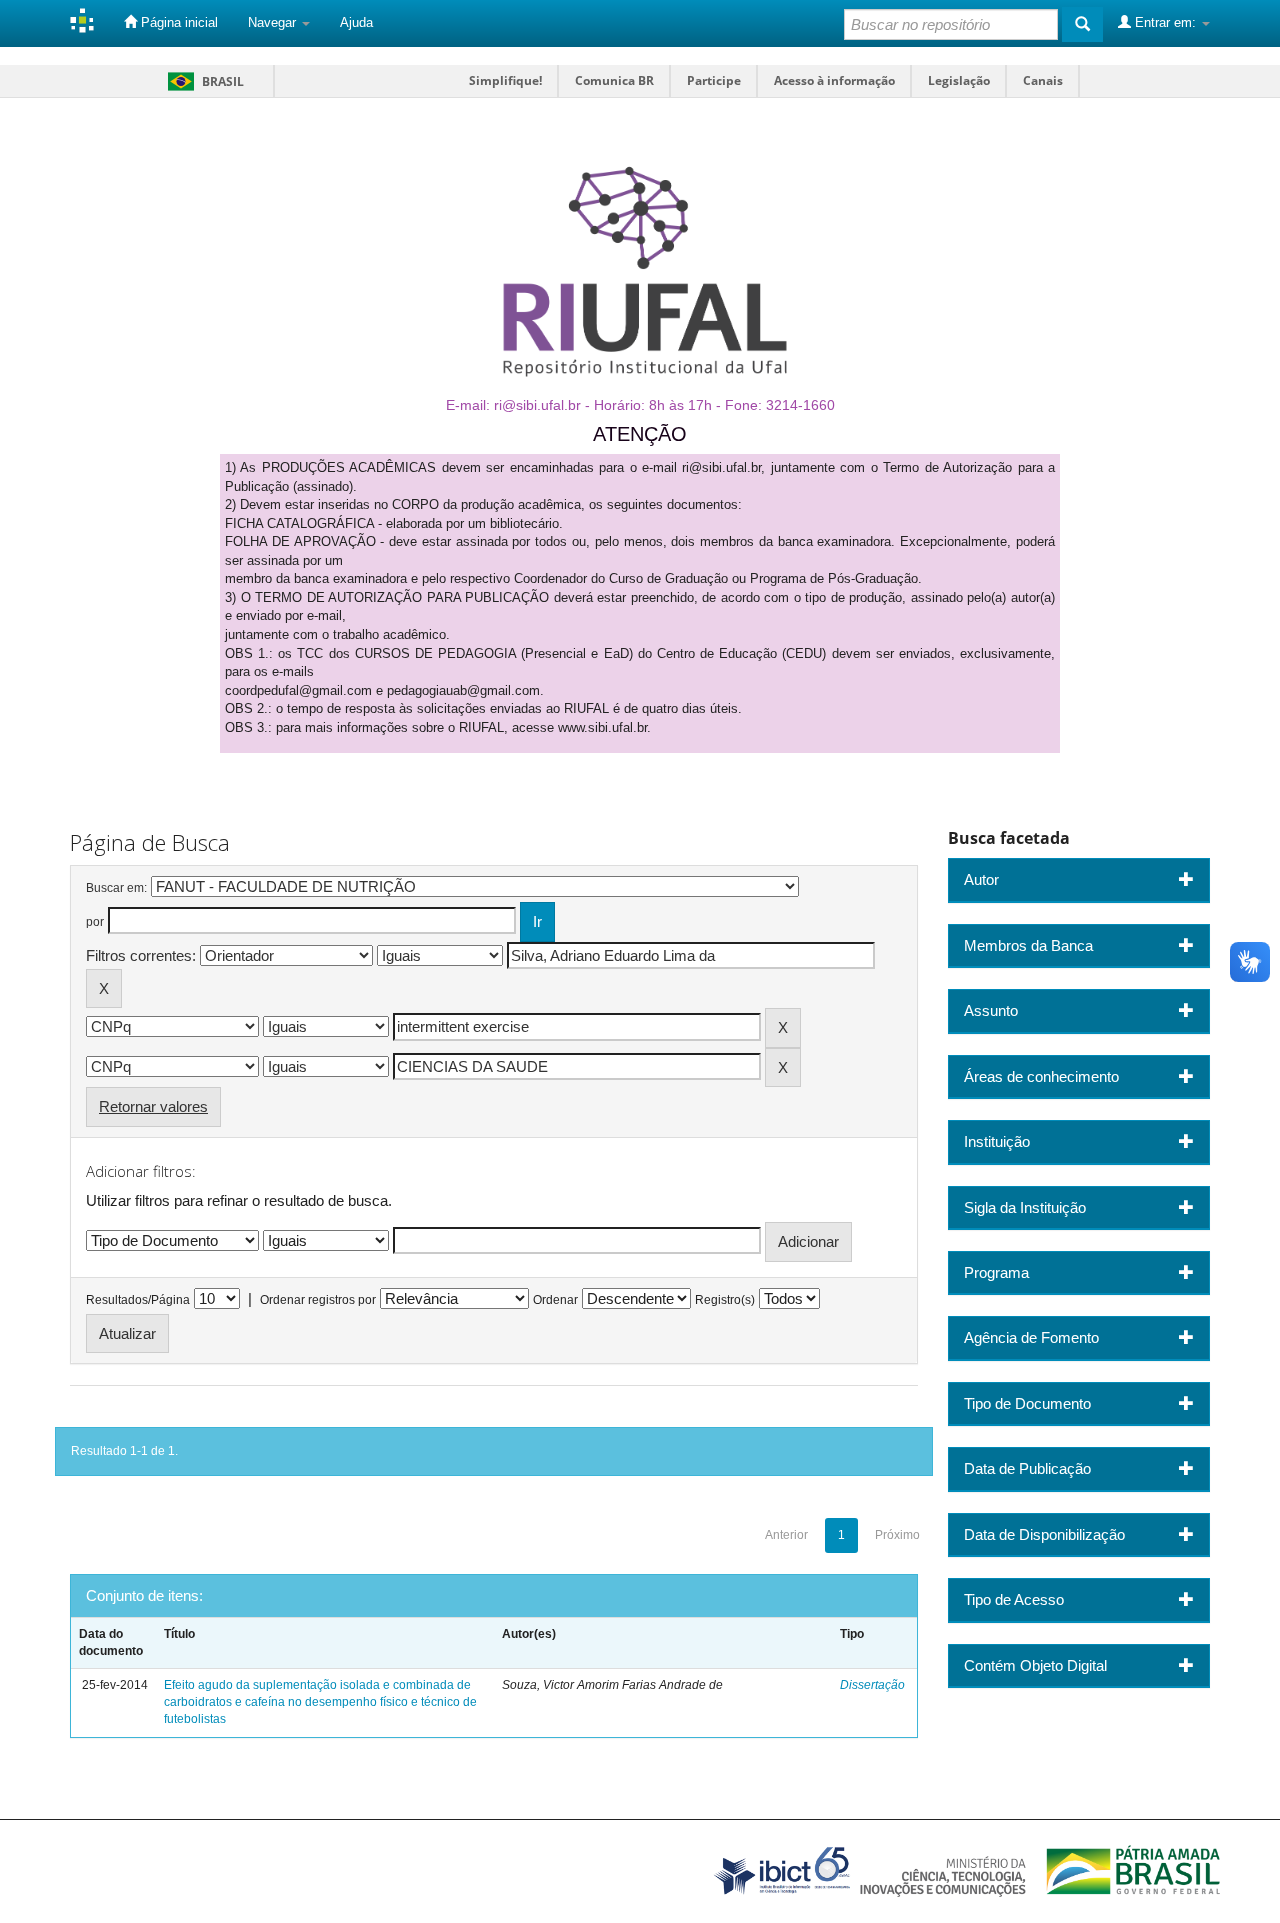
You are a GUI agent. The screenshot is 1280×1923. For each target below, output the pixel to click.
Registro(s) (725, 1300)
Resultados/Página (138, 1300)
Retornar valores (153, 1106)
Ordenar (555, 1300)
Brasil (202, 81)
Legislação (959, 80)
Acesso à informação (834, 80)
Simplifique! (505, 80)
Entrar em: (1165, 22)
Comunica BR (614, 80)
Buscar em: (116, 888)
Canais (1043, 80)
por (95, 922)
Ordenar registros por (318, 1300)
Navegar (274, 22)
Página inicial (177, 22)
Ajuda (356, 22)
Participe (714, 80)
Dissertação (872, 1685)
